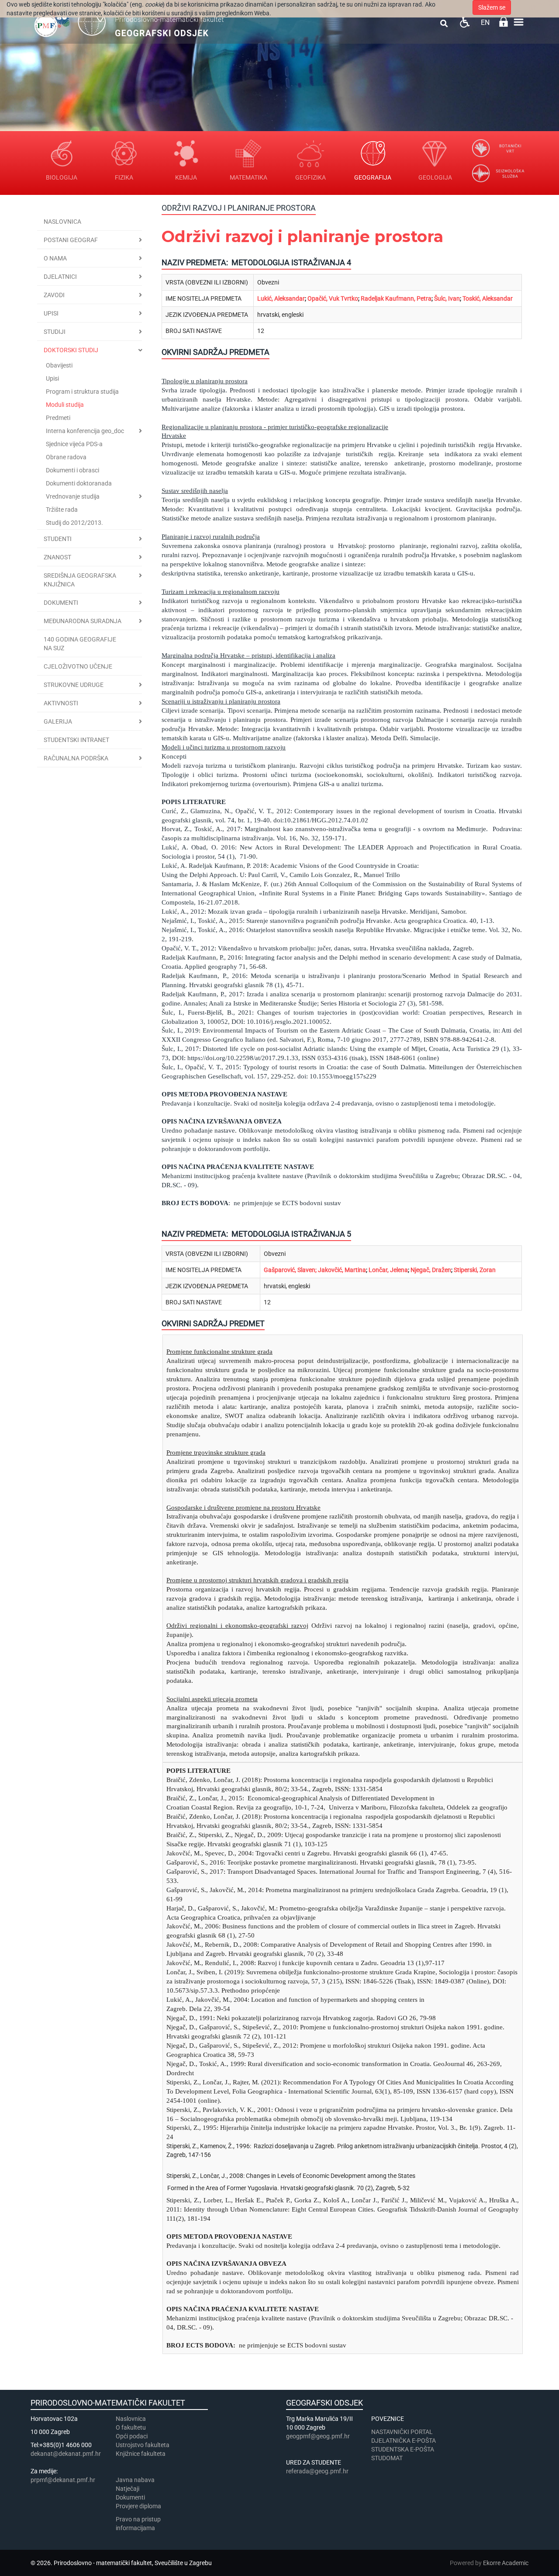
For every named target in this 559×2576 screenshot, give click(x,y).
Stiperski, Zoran (475, 1270)
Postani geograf (71, 240)
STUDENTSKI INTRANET (76, 740)
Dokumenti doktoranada (79, 483)
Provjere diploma (138, 2506)
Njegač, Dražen (431, 1270)
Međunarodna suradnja (83, 621)
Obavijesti (59, 365)
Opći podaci (132, 2436)
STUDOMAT (387, 2458)
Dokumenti (61, 603)
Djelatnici (60, 277)
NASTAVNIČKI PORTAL (402, 2432)
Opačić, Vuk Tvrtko (333, 298)
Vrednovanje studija (73, 496)
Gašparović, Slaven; (290, 1270)
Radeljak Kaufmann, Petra (396, 298)
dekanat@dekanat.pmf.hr (66, 2454)
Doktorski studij (71, 350)
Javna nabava (135, 2480)
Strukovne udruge (74, 685)
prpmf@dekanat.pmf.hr (63, 2480)
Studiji (55, 332)
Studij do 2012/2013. (74, 523)
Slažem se (492, 7)
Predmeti (58, 418)
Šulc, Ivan (447, 298)
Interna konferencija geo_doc (85, 431)
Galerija (58, 721)
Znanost (57, 557)
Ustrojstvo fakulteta (143, 2445)
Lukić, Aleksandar (281, 298)
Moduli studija (65, 405)
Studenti (58, 539)
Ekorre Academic (506, 2563)
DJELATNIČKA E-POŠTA (404, 2441)
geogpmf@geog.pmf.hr (318, 2436)
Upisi (51, 313)
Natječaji (128, 2489)
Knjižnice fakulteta (141, 2454)
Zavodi (54, 295)
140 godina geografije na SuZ (80, 644)
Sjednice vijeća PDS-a (74, 444)
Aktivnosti (61, 703)
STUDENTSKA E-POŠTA (403, 2449)
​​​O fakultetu (131, 2427)
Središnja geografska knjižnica (80, 580)
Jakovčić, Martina (342, 1270)
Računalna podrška (76, 758)
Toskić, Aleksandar (488, 298)
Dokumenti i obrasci (72, 470)
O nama (55, 258)
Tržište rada (62, 510)
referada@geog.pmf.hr (317, 2471)
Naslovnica (62, 222)
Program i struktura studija (82, 392)
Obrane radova (66, 457)
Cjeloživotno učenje (78, 666)
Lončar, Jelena (388, 1270)
